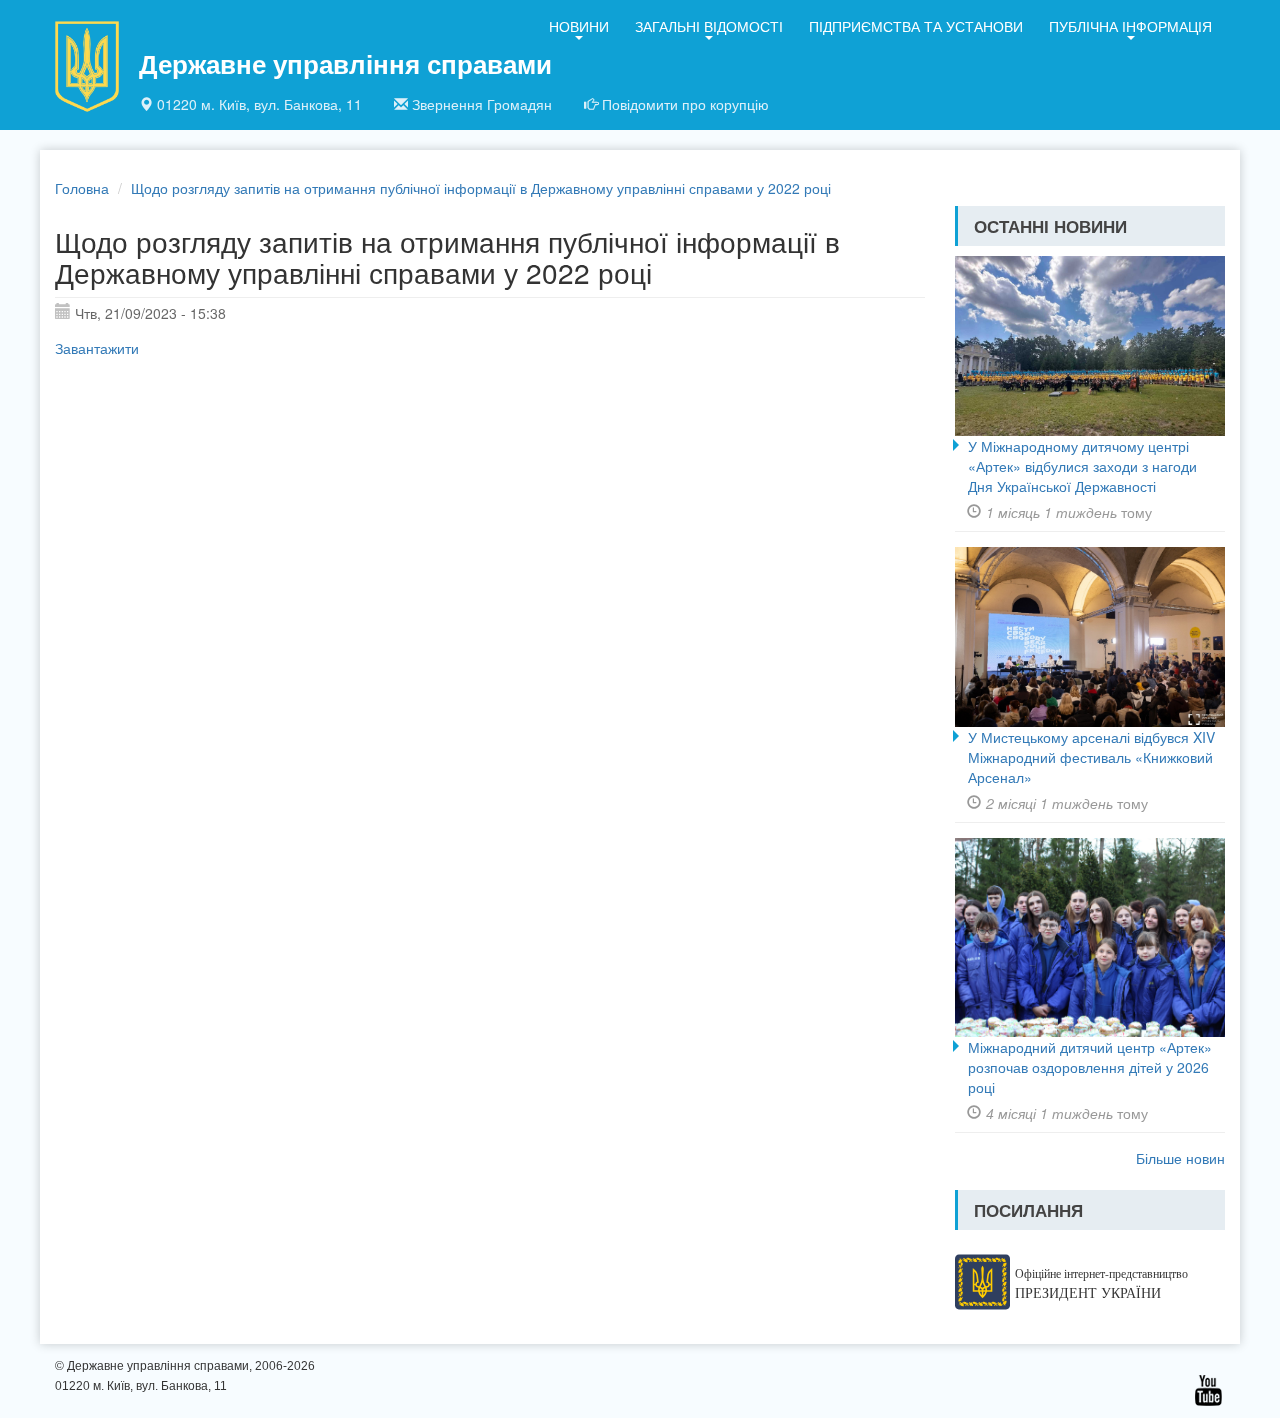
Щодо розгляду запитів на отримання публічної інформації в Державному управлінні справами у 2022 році (481, 188)
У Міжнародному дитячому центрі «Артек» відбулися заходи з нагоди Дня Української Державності (1082, 466)
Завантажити (97, 348)
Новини (579, 26)
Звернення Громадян (482, 104)
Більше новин (1180, 1158)
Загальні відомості (709, 26)
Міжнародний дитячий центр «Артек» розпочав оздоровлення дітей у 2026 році (1090, 1067)
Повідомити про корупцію (685, 104)
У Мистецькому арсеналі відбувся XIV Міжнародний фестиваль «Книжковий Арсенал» (1091, 757)
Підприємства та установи (916, 26)
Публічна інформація (1130, 26)
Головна (82, 188)
